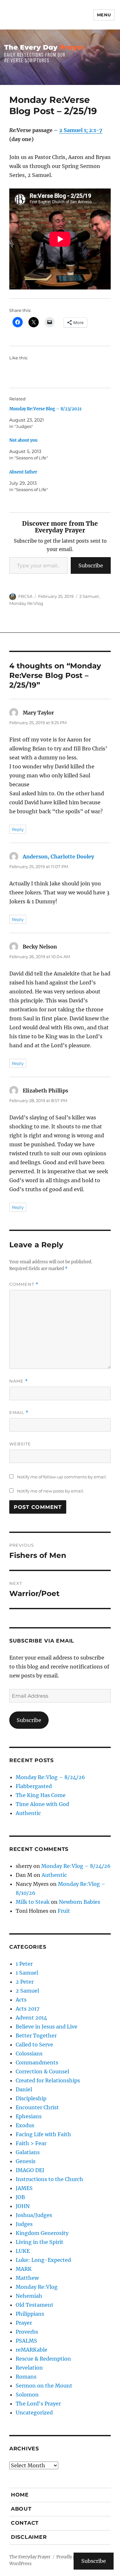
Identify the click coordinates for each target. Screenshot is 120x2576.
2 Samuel (89, 596)
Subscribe (91, 565)
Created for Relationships (48, 2080)
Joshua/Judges (34, 2215)
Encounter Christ (37, 2107)
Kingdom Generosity (42, 2233)
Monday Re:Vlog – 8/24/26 (50, 1777)
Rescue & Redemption (43, 2359)
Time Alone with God (42, 1804)
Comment (24, 1284)
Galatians (28, 2152)
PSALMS (26, 2341)
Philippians (30, 2314)
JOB (20, 2197)
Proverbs (27, 2332)
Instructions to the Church (49, 2179)
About (21, 2509)
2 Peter (25, 1982)
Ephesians (29, 2116)
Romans (26, 2377)
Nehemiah (29, 2296)
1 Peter (24, 1964)
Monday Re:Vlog (26, 603)
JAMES (24, 2188)
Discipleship (31, 2098)
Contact (25, 2523)
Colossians (29, 2053)
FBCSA (25, 596)
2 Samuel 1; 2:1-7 (81, 130)
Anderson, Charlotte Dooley (58, 857)
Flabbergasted (34, 1786)
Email (19, 1413)
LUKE (23, 2251)
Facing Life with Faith (43, 2134)
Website (20, 1444)
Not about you (23, 440)
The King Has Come (41, 1795)
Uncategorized (34, 2413)
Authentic (28, 1813)
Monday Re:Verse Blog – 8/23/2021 (45, 409)
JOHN (23, 2206)
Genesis (26, 2161)
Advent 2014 (31, 2018)
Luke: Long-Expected (43, 2260)
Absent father (23, 472)
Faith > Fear (31, 2143)
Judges (24, 2224)
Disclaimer (29, 2537)
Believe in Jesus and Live (47, 2027)
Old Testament (35, 2305)
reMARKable (32, 2350)
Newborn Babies (80, 1902)
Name (19, 1381)
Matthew (27, 2278)
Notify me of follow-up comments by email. (62, 1477)
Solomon (27, 2395)
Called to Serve (34, 2045)
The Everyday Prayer (30, 2557)
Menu (104, 15)
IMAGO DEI (30, 2170)
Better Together (36, 2036)
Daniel (24, 2089)
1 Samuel (27, 1973)
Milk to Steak (33, 1902)
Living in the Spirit (40, 2242)
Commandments (37, 2062)
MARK (24, 2269)
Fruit (64, 1911)
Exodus (25, 2125)
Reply (18, 829)
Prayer (24, 2323)
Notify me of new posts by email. (51, 1491)
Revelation (29, 2368)
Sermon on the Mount (44, 2386)
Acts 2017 (28, 2009)
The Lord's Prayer (38, 2404)
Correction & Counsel (42, 2071)
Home (20, 2495)
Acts (21, 2000)
